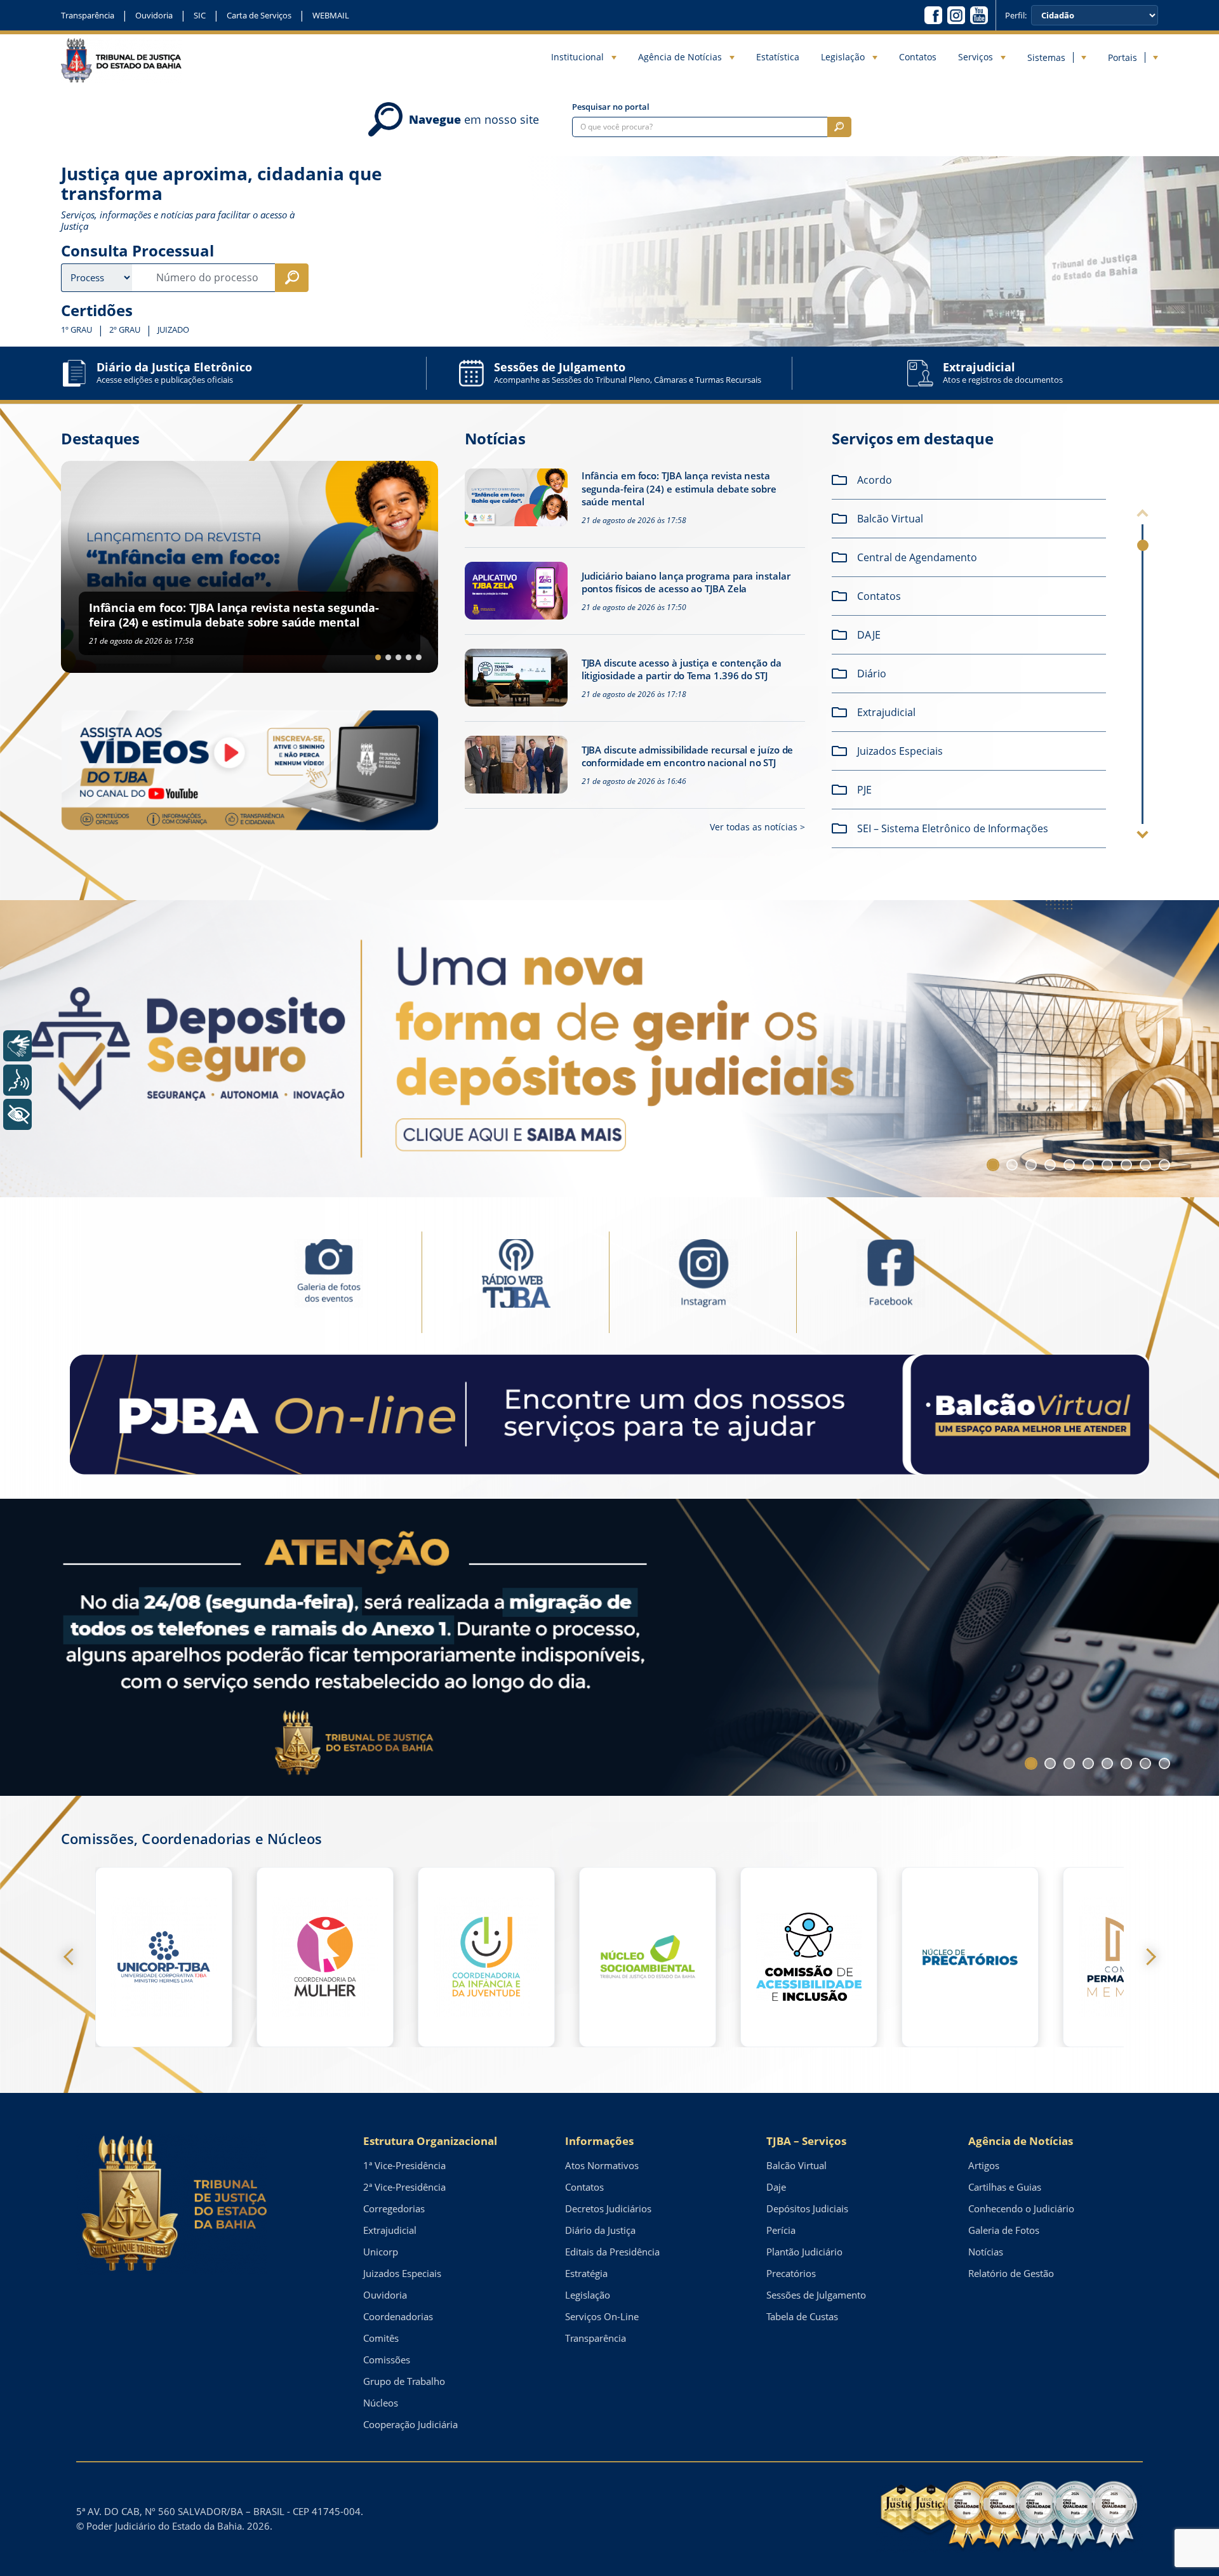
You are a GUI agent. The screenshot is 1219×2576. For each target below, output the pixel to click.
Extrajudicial (390, 2230)
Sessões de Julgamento (816, 2295)
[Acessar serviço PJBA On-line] (609, 1414)
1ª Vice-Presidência (404, 2165)
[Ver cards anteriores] (72, 1957)
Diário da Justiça (600, 2230)
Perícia (781, 2230)
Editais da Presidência (612, 2252)
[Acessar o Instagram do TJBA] (956, 15)
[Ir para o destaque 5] (419, 657)
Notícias (986, 2252)
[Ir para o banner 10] (1164, 1165)
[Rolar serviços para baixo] (1143, 833)
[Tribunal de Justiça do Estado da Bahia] (121, 60)
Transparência (88, 15)
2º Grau (125, 330)
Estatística (778, 57)
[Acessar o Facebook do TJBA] (933, 15)
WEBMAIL (331, 15)
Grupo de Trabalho (404, 2381)
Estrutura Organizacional (430, 2141)
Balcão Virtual (796, 2165)
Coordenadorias (398, 2316)
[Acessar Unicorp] (164, 1957)
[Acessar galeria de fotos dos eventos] (329, 1281)
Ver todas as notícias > (757, 827)
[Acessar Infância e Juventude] (486, 1957)
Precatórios (791, 2273)
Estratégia (586, 2273)
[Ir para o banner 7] (1107, 1165)
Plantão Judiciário (804, 2252)
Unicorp (381, 2252)
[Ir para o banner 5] (1069, 1165)
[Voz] (17, 1080)
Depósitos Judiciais (807, 2208)
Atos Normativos (602, 2165)
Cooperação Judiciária (410, 2424)
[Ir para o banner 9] (1145, 1165)
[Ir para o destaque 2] (388, 657)
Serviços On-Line (602, 2316)
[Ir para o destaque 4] (409, 657)
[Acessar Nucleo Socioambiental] (648, 1957)
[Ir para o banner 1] (993, 1165)
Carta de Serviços (259, 15)
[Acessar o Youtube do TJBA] (979, 15)
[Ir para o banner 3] (1031, 1165)
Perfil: (1016, 16)
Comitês (381, 2338)
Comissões (387, 2360)
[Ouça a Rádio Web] (516, 1281)
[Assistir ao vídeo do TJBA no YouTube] (250, 770)
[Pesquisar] (839, 127)
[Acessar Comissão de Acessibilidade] (809, 1957)
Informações (599, 2141)
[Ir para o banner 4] (1050, 1165)
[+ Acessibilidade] (17, 1114)
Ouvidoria (154, 15)
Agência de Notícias (680, 57)
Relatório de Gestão (1011, 2273)
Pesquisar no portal (611, 107)
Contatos (918, 57)
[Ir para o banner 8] (1126, 1165)
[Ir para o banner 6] (1088, 1165)
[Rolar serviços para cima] (1143, 515)
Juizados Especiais (402, 2273)
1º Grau (77, 330)
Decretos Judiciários (608, 2208)
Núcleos (381, 2403)
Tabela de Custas (802, 2316)
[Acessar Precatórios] (970, 1957)
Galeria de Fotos (1004, 2230)
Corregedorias (394, 2208)
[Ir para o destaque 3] (398, 657)
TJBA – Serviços (806, 2141)
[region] (973, 658)
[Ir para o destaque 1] (378, 657)
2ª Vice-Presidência (404, 2187)
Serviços (976, 57)
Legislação (843, 57)
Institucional (577, 57)
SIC (200, 15)
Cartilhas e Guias (1005, 2187)
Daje (776, 2187)
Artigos (984, 2165)
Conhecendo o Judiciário (1021, 2208)
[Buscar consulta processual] (292, 278)
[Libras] (17, 1046)
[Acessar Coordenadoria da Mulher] (325, 1957)
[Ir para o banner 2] (1012, 1165)
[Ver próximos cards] (1147, 1957)
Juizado (173, 330)
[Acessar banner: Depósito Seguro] (609, 1049)
